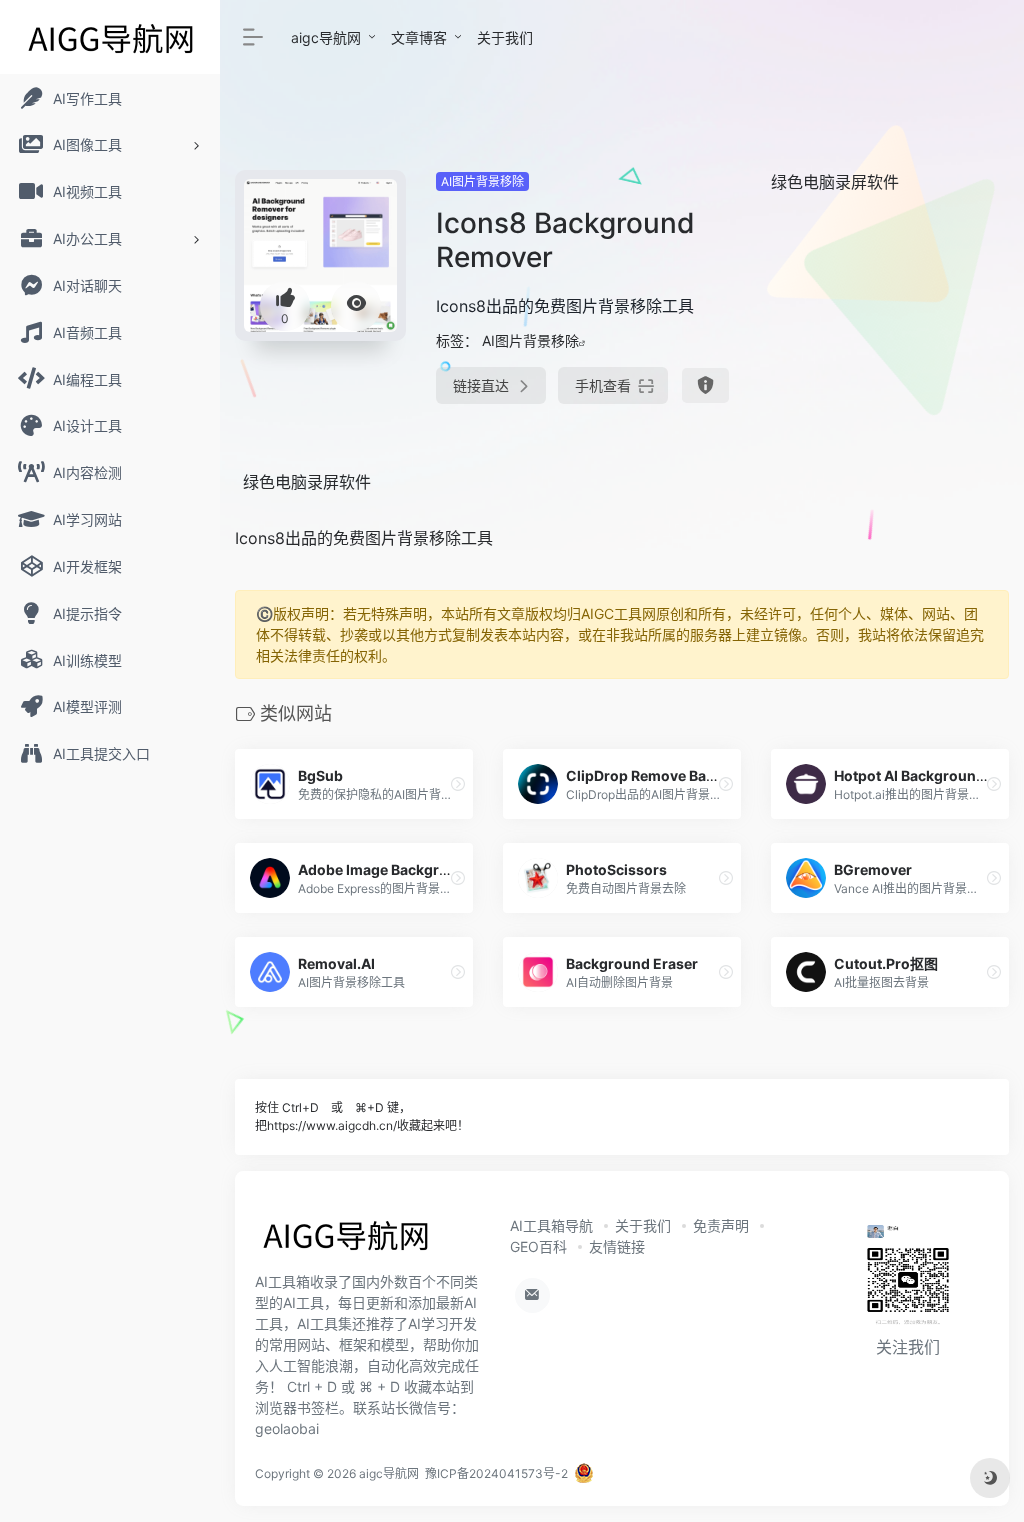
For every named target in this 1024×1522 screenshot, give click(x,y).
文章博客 (419, 37)
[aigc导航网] (345, 1241)
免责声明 (721, 1225)
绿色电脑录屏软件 (835, 182)
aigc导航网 (326, 37)
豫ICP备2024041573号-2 (496, 1473)
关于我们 (505, 37)
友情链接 (617, 1246)
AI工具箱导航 (551, 1225)
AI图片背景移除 (482, 181)
